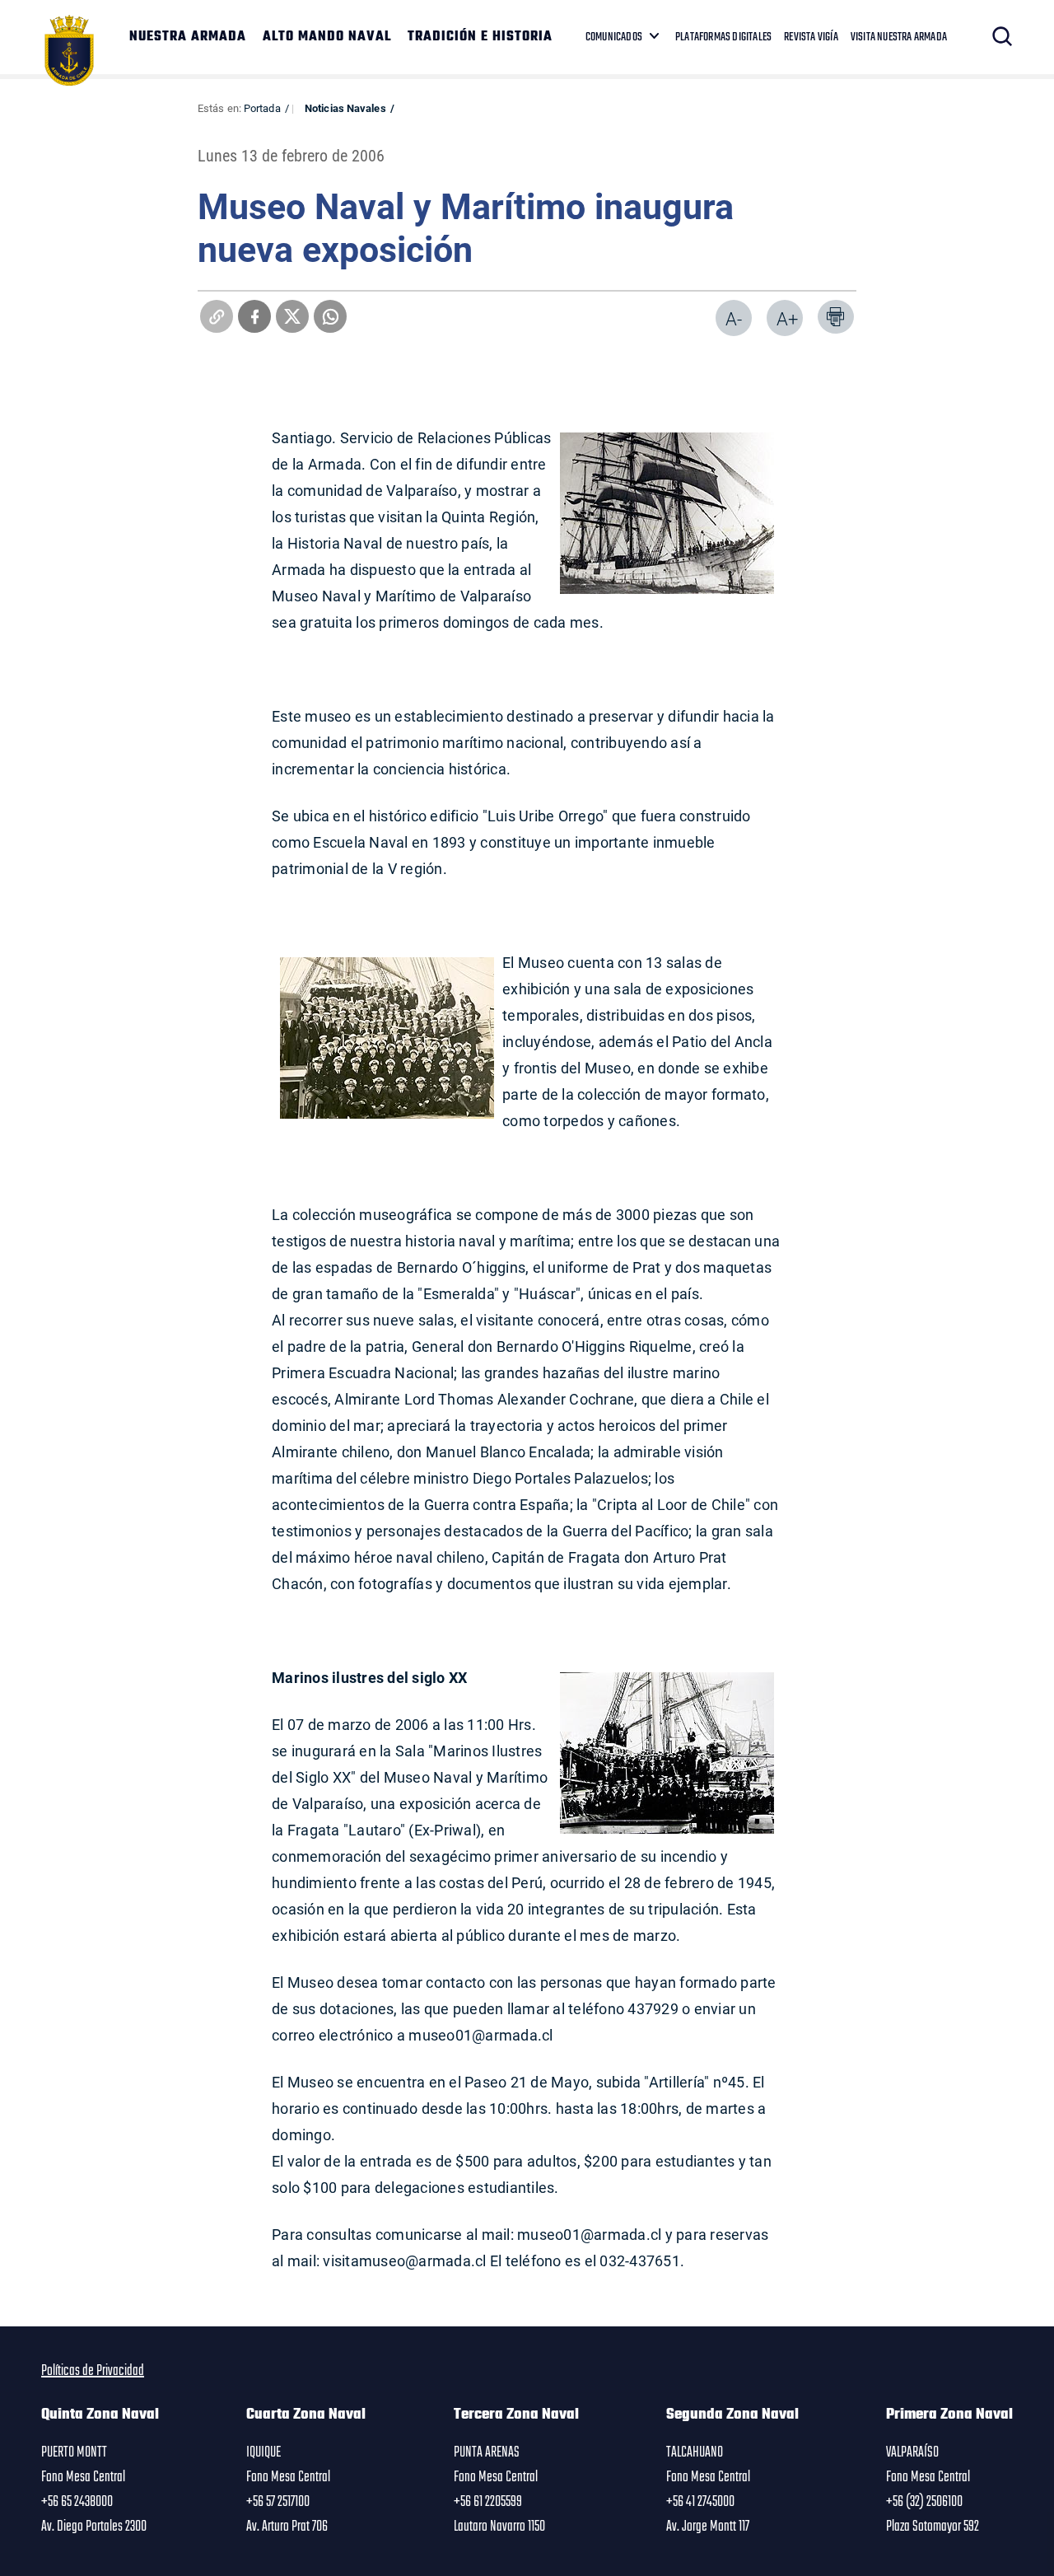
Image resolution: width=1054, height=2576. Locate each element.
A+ (787, 318)
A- (734, 318)
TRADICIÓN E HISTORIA (480, 37)
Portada (262, 108)
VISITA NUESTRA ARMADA (899, 37)
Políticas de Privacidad (93, 2371)
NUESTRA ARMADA (188, 37)
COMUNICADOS (614, 37)
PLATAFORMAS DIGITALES (723, 37)
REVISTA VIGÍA (811, 37)
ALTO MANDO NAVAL (327, 37)
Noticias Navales (345, 108)
